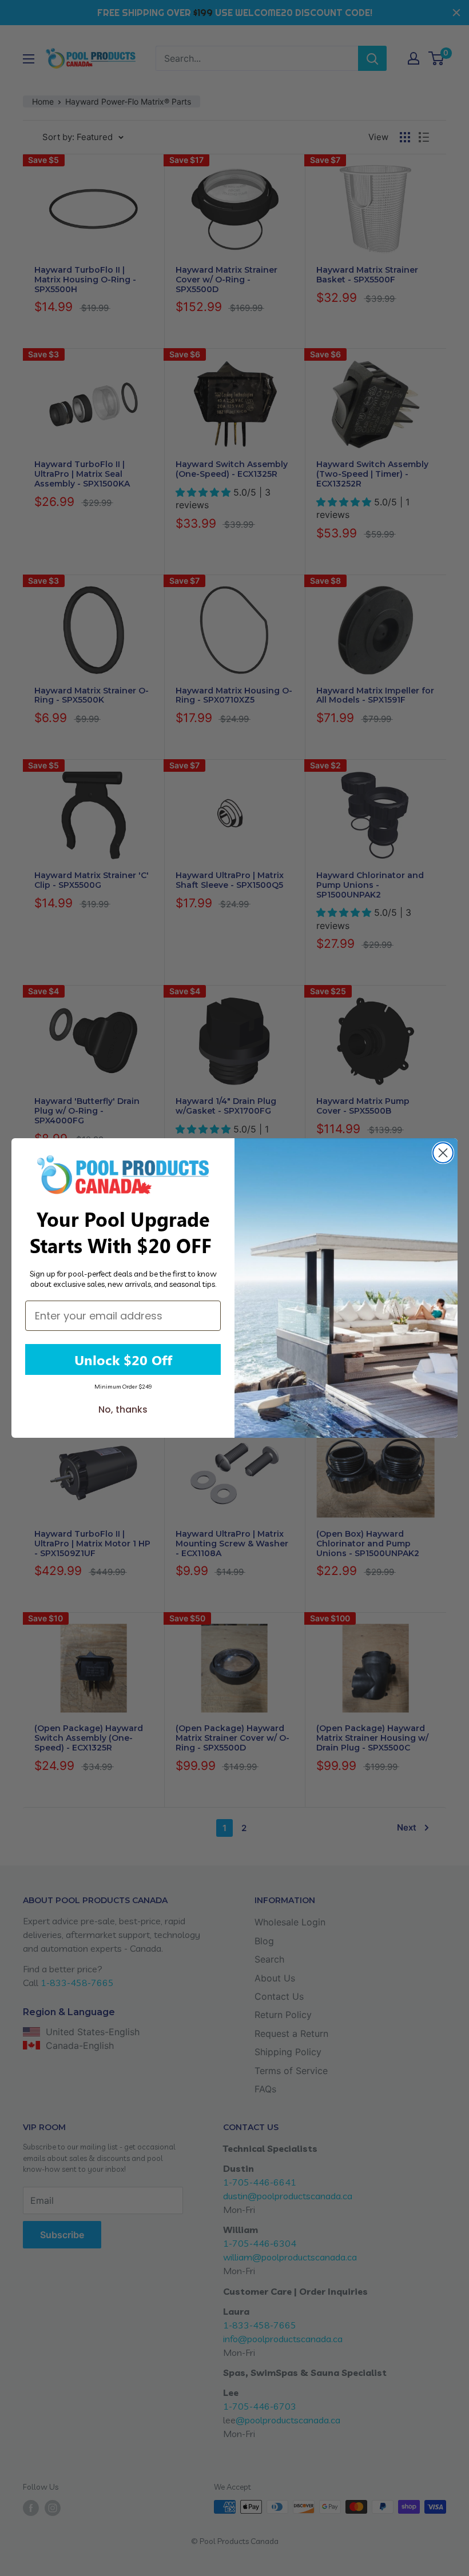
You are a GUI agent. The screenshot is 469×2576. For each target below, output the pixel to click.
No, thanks (123, 1409)
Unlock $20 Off (123, 1359)
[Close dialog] (443, 1153)
